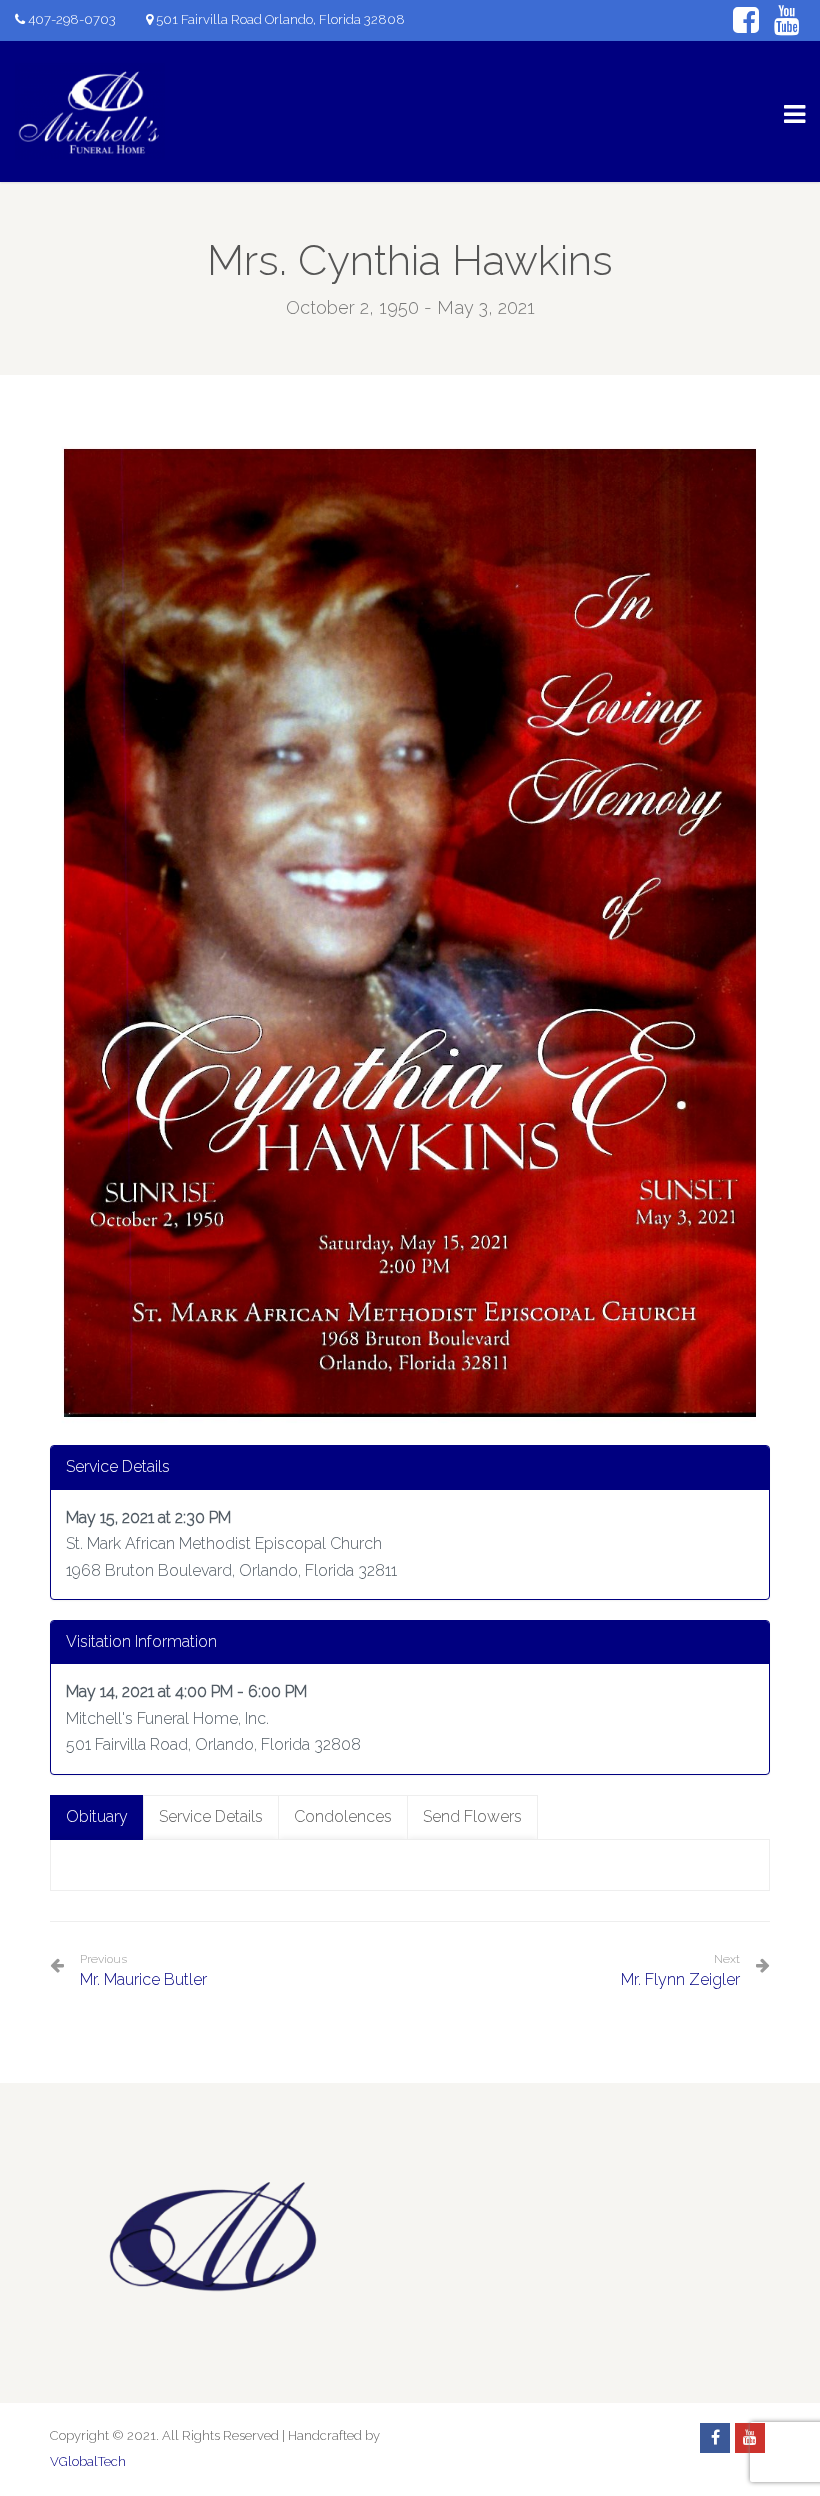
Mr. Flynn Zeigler (680, 1979)
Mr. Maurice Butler (143, 1970)
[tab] (97, 1817)
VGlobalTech (88, 2461)
